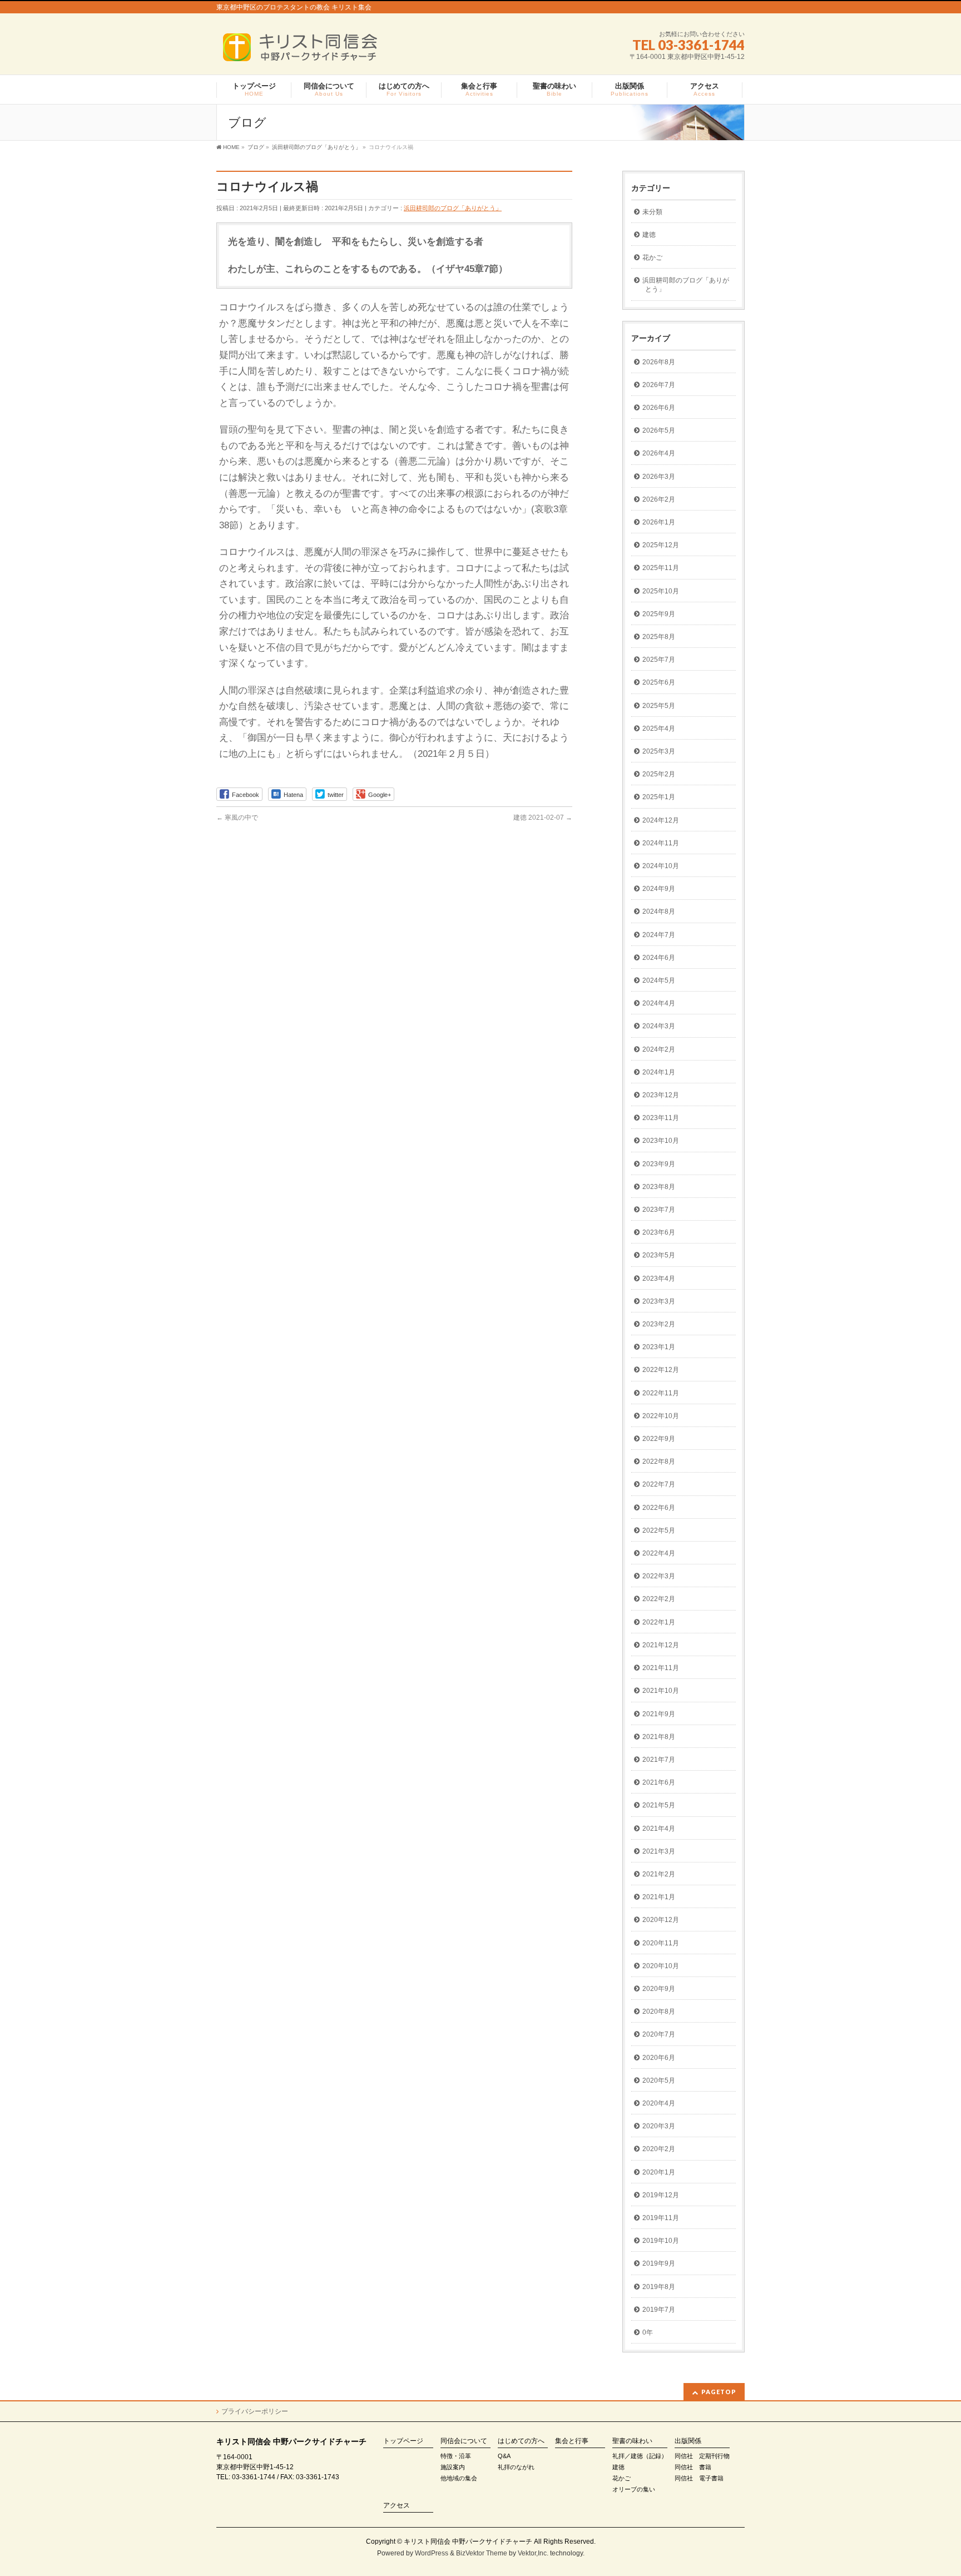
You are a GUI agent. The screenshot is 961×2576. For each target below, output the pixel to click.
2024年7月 (659, 935)
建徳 (649, 235)
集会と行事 (572, 2441)
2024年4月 (659, 1003)
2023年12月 (661, 1095)
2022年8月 (659, 1462)
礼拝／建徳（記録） (640, 2456)
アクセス (397, 2506)
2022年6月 (659, 1508)
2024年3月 (659, 1026)
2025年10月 (661, 591)
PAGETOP (719, 2392)
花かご (652, 257)
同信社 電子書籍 (699, 2478)
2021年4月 (659, 1829)
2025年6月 (659, 682)
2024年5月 (659, 980)
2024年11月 (661, 843)
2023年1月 (659, 1347)
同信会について (464, 2441)
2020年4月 (659, 2103)
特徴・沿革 (456, 2456)
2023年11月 (661, 1118)
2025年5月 (659, 706)
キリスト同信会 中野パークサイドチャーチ (468, 2542)
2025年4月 (659, 729)
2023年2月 (659, 1324)
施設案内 (453, 2467)
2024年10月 (661, 866)
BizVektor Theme (482, 2553)
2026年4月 (659, 453)
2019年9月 (659, 2263)
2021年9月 (659, 1714)
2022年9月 (659, 1439)
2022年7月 (659, 1484)
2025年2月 (659, 774)
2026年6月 (659, 408)
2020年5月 (659, 2080)
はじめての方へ (521, 2441)
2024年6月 (659, 958)
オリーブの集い (634, 2489)
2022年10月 (661, 1416)
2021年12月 (661, 1645)
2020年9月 (659, 1989)
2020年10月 (661, 1966)
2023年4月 (659, 1279)
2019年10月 (661, 2241)
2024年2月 (659, 1049)
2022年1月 (659, 1622)
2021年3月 (659, 1851)
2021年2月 (659, 1874)
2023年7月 (659, 1210)
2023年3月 (659, 1301)
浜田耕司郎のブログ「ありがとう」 (453, 208)
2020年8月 (659, 2012)
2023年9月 (659, 1164)
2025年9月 (659, 614)
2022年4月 (659, 1553)
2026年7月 (659, 385)
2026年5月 (659, 430)
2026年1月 (659, 522)
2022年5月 (659, 1530)
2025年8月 (659, 637)
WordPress (432, 2553)
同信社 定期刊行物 (702, 2456)
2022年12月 (661, 1370)
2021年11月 (661, 1668)
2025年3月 (659, 751)
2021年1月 (659, 1897)
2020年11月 (661, 1943)
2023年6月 (659, 1232)
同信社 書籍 (693, 2467)
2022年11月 (661, 1393)
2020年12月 (661, 1920)
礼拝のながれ (516, 2467)
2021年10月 (661, 1691)
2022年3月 (659, 1576)
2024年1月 (659, 1072)
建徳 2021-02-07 (543, 818)
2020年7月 (659, 2034)
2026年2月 (659, 499)
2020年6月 (659, 2058)
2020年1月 (659, 2172)
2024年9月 (659, 889)
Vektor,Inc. (533, 2553)
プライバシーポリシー (255, 2411)
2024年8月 (659, 911)
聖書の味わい (632, 2441)
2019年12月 (661, 2195)
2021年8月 (659, 1737)
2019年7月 (659, 2310)
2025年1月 (659, 797)
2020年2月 (659, 2149)
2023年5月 (659, 1255)
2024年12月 (661, 820)
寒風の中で (237, 818)
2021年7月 (659, 1760)
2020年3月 (659, 2126)
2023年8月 (659, 1187)
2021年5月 (659, 1805)
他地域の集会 (459, 2478)
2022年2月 (659, 1599)
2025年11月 (661, 568)
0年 (648, 2332)
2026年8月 (659, 362)
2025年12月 (661, 545)
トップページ (403, 2441)
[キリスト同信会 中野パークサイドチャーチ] (306, 51)
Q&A (504, 2456)
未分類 (652, 212)
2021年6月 (659, 1782)
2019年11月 (661, 2218)
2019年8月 (659, 2287)
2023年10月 (661, 1141)
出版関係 (688, 2441)
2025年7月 (659, 660)
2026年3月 (659, 477)
